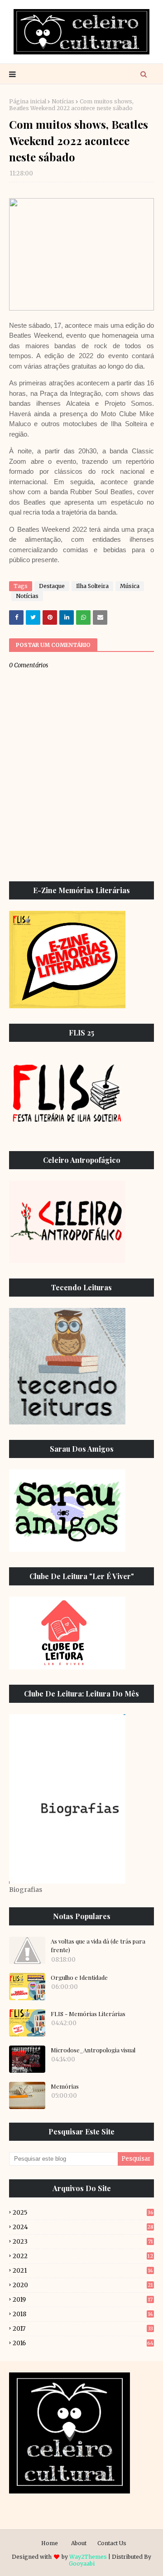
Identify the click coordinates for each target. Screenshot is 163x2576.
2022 (83, 2256)
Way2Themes (88, 2557)
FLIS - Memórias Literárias (88, 2014)
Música (130, 586)
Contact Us (112, 2543)
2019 (83, 2300)
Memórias (65, 2086)
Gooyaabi (82, 2564)
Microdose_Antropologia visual (93, 2050)
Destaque (52, 586)
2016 (83, 2343)
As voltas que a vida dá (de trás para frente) (98, 1946)
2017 (83, 2329)
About (79, 2543)
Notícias (63, 101)
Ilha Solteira (92, 586)
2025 (83, 2213)
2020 (83, 2285)
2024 (83, 2227)
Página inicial (28, 101)
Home (50, 2543)
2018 (83, 2314)
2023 (83, 2242)
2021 (83, 2271)
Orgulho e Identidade (79, 1977)
